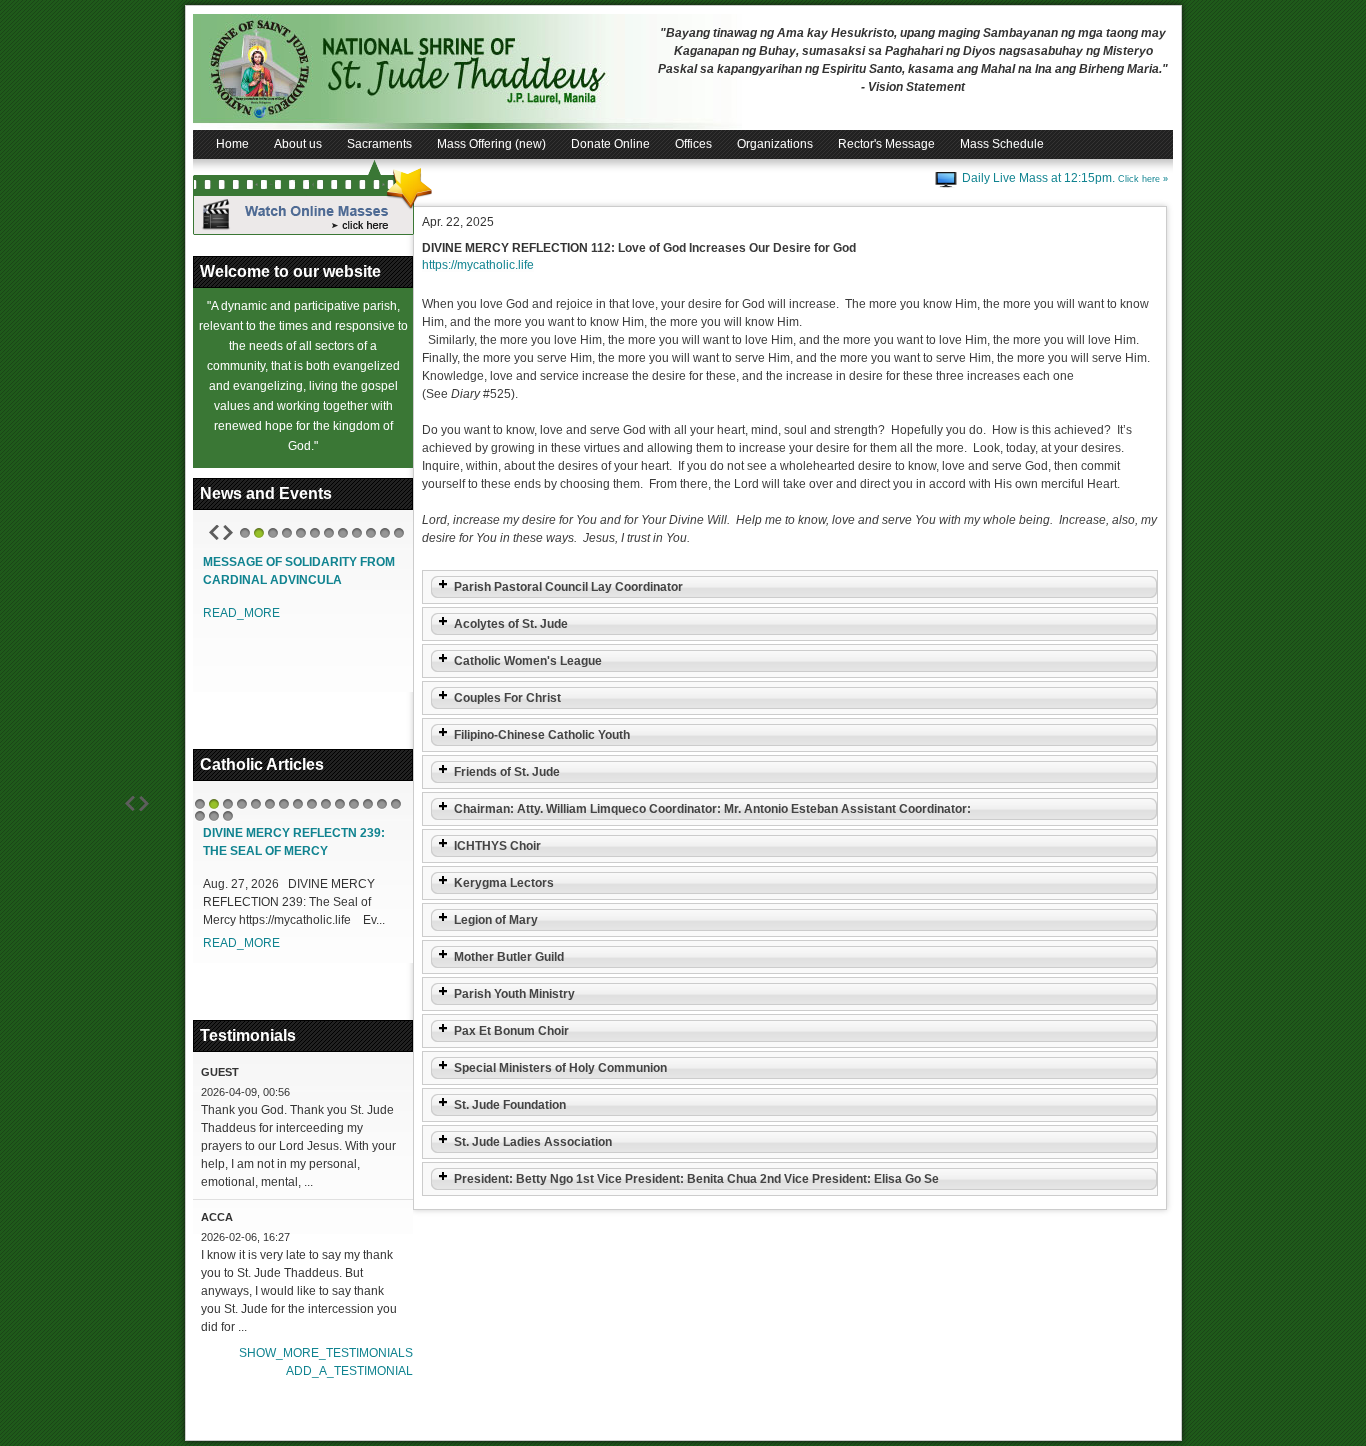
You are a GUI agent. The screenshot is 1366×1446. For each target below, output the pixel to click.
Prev (214, 532)
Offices (693, 144)
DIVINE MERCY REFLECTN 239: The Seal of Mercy (294, 842)
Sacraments (379, 144)
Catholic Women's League (528, 661)
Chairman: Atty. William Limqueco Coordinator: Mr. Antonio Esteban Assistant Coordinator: (712, 809)
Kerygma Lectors (504, 883)
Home (232, 144)
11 (385, 533)
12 (399, 533)
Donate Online (610, 144)
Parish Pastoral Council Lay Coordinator (568, 587)
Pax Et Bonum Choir (511, 1031)
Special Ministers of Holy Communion (560, 1068)
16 (200, 816)
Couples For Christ (507, 698)
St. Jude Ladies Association (533, 1142)
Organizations (775, 144)
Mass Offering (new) (491, 144)
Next (228, 532)
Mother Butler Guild (509, 957)
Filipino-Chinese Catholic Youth (542, 735)
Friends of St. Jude (507, 772)
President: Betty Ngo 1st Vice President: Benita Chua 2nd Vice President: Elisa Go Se (696, 1179)
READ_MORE (241, 613)
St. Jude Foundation (510, 1105)
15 (396, 804)
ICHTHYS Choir (497, 846)
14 (382, 804)
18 (228, 816)
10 (371, 533)
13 (368, 804)
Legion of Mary (496, 920)
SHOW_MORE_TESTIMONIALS (326, 1353)
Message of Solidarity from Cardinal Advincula (299, 571)
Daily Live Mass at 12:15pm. (1065, 178)
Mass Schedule (1002, 144)
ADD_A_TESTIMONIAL (349, 1371)
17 (214, 816)
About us (298, 144)
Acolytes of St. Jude (511, 624)
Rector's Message (886, 144)
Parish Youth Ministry (514, 994)
